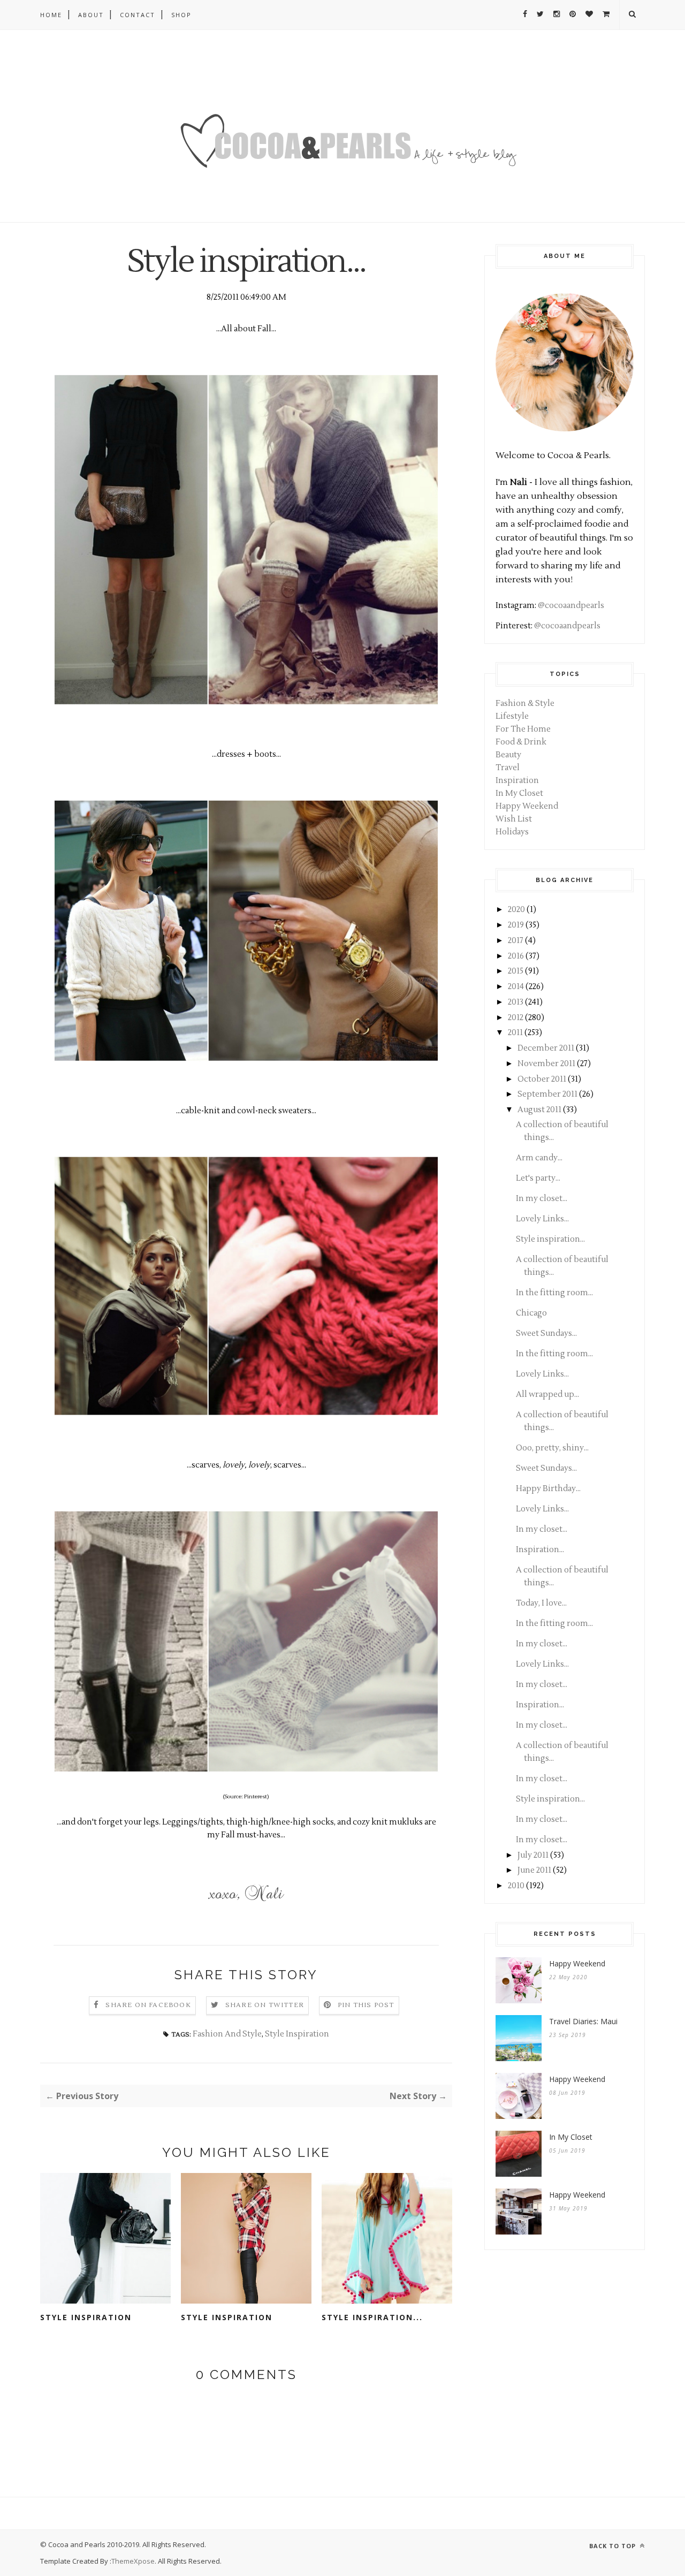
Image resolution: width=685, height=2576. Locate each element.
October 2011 (542, 1079)
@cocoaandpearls (571, 606)
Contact (138, 15)
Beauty (508, 755)
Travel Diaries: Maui (583, 2021)
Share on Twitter (265, 2005)
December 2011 (546, 1048)
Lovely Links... (542, 1219)
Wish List (514, 819)
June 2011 (534, 1870)
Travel (508, 768)
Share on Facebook (148, 2005)
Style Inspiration (297, 2034)
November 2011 (546, 1064)
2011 (515, 1033)
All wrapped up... (547, 1395)
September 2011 (547, 1094)
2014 (516, 987)
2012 (516, 1018)
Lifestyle (512, 716)
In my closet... (542, 1199)
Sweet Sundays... (546, 1333)
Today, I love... (541, 1603)
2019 (516, 925)
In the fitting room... (554, 1293)
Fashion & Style (525, 704)
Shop (181, 15)
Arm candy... (539, 1158)
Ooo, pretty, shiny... (552, 1448)
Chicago (531, 1313)
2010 (516, 1886)
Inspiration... (540, 1550)
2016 (516, 956)
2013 (516, 1002)
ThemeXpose (133, 2561)
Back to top (614, 2546)
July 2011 (533, 1855)
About (91, 15)
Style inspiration (86, 2317)
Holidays (512, 832)
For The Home (523, 729)
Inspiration (517, 781)
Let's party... (538, 1178)
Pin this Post (366, 2005)
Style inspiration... (372, 2317)
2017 (516, 941)
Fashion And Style (227, 2034)
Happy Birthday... (548, 1489)
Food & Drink (521, 742)
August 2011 (539, 1110)
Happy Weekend (527, 806)
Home (51, 15)
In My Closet (519, 793)
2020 (516, 910)
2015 (516, 971)
